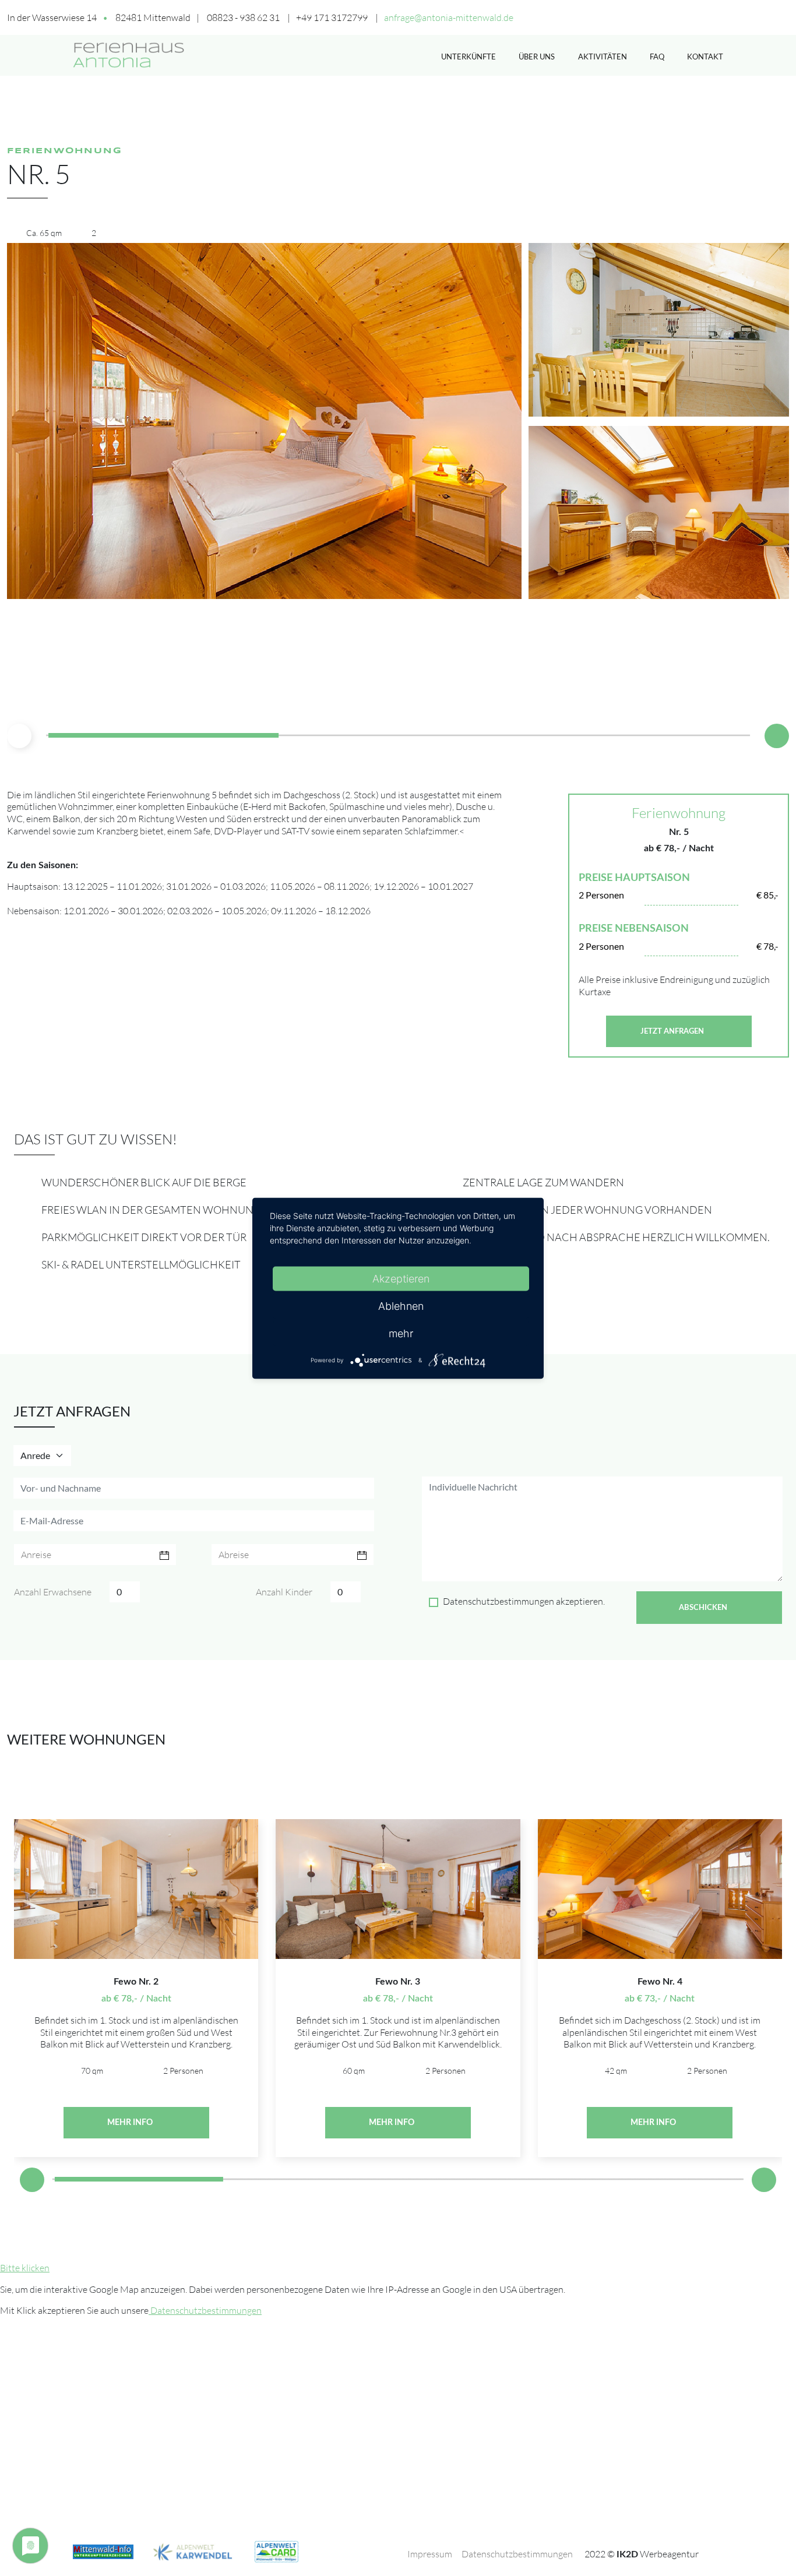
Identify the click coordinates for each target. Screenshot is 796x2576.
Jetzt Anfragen (673, 1031)
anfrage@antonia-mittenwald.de (449, 17)
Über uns (537, 57)
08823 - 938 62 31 (243, 17)
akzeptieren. (524, 1601)
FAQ (657, 57)
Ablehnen (401, 1305)
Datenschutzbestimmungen (499, 1601)
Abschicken (704, 1608)
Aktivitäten (603, 57)
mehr (401, 1333)
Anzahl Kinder (284, 1592)
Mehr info (131, 2123)
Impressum (430, 2554)
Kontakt (705, 57)
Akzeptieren (401, 1278)
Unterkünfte (469, 57)
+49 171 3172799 (332, 17)
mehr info (392, 2123)
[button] (777, 736)
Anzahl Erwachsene (53, 1592)
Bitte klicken (25, 2268)
